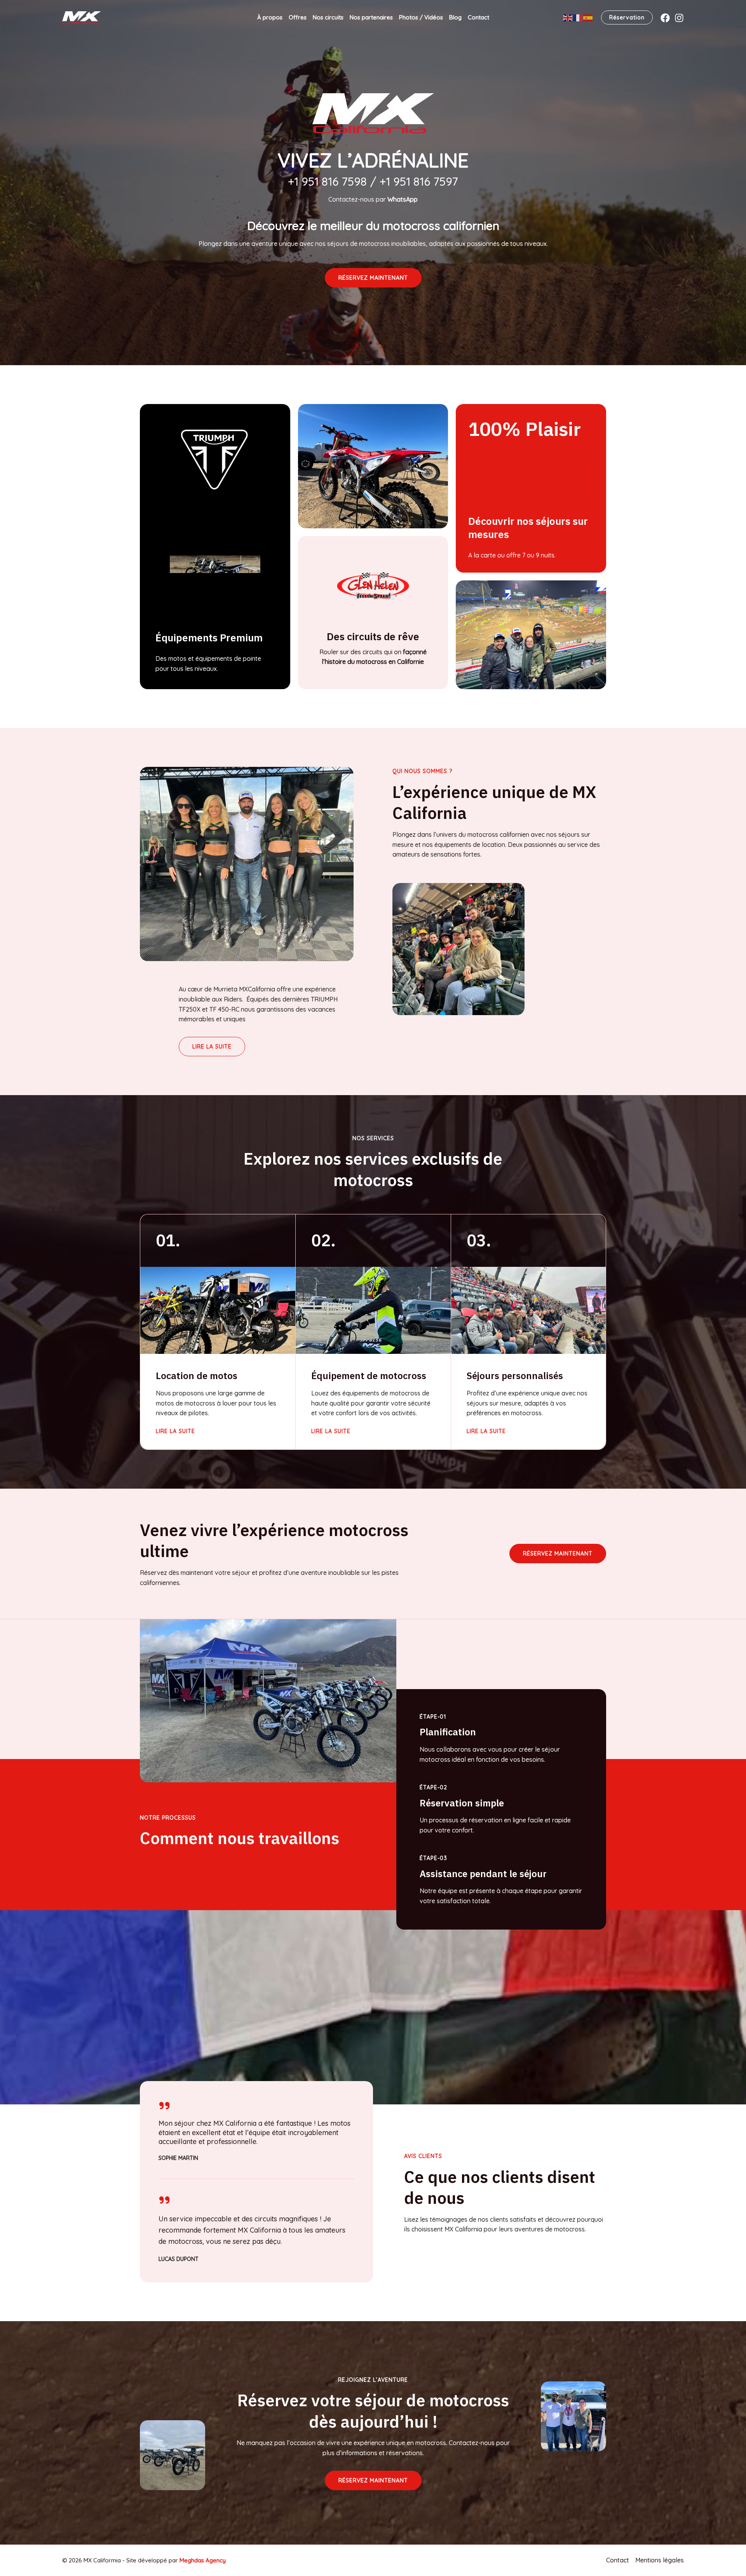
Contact (478, 17)
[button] (373, 278)
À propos (270, 17)
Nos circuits (328, 17)
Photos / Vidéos (421, 17)
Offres (298, 17)
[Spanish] (588, 17)
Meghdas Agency (203, 2560)
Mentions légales (660, 2560)
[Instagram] (679, 18)
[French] (578, 17)
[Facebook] (665, 18)
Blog (455, 17)
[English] (568, 17)
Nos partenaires (371, 17)
